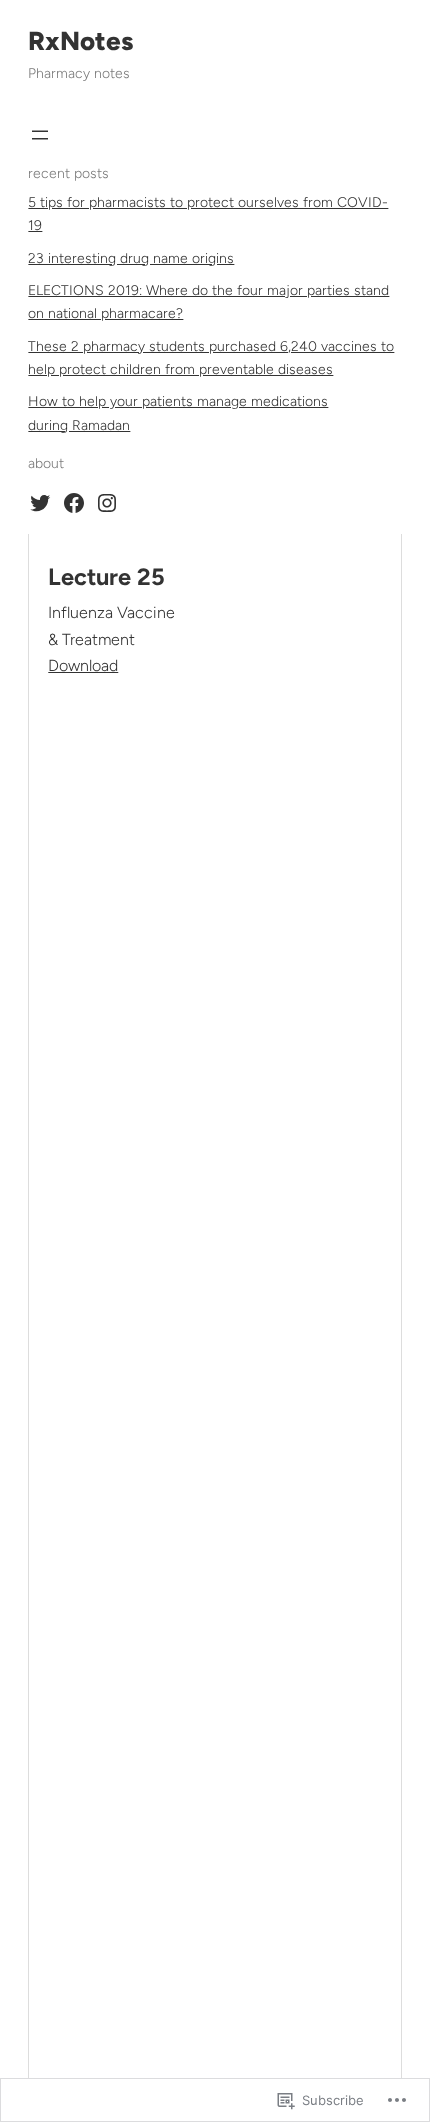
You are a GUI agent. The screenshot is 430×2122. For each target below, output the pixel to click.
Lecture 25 (106, 577)
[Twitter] (40, 503)
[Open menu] (40, 135)
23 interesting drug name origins (131, 258)
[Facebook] (74, 503)
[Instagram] (107, 503)
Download (83, 665)
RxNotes (80, 41)
